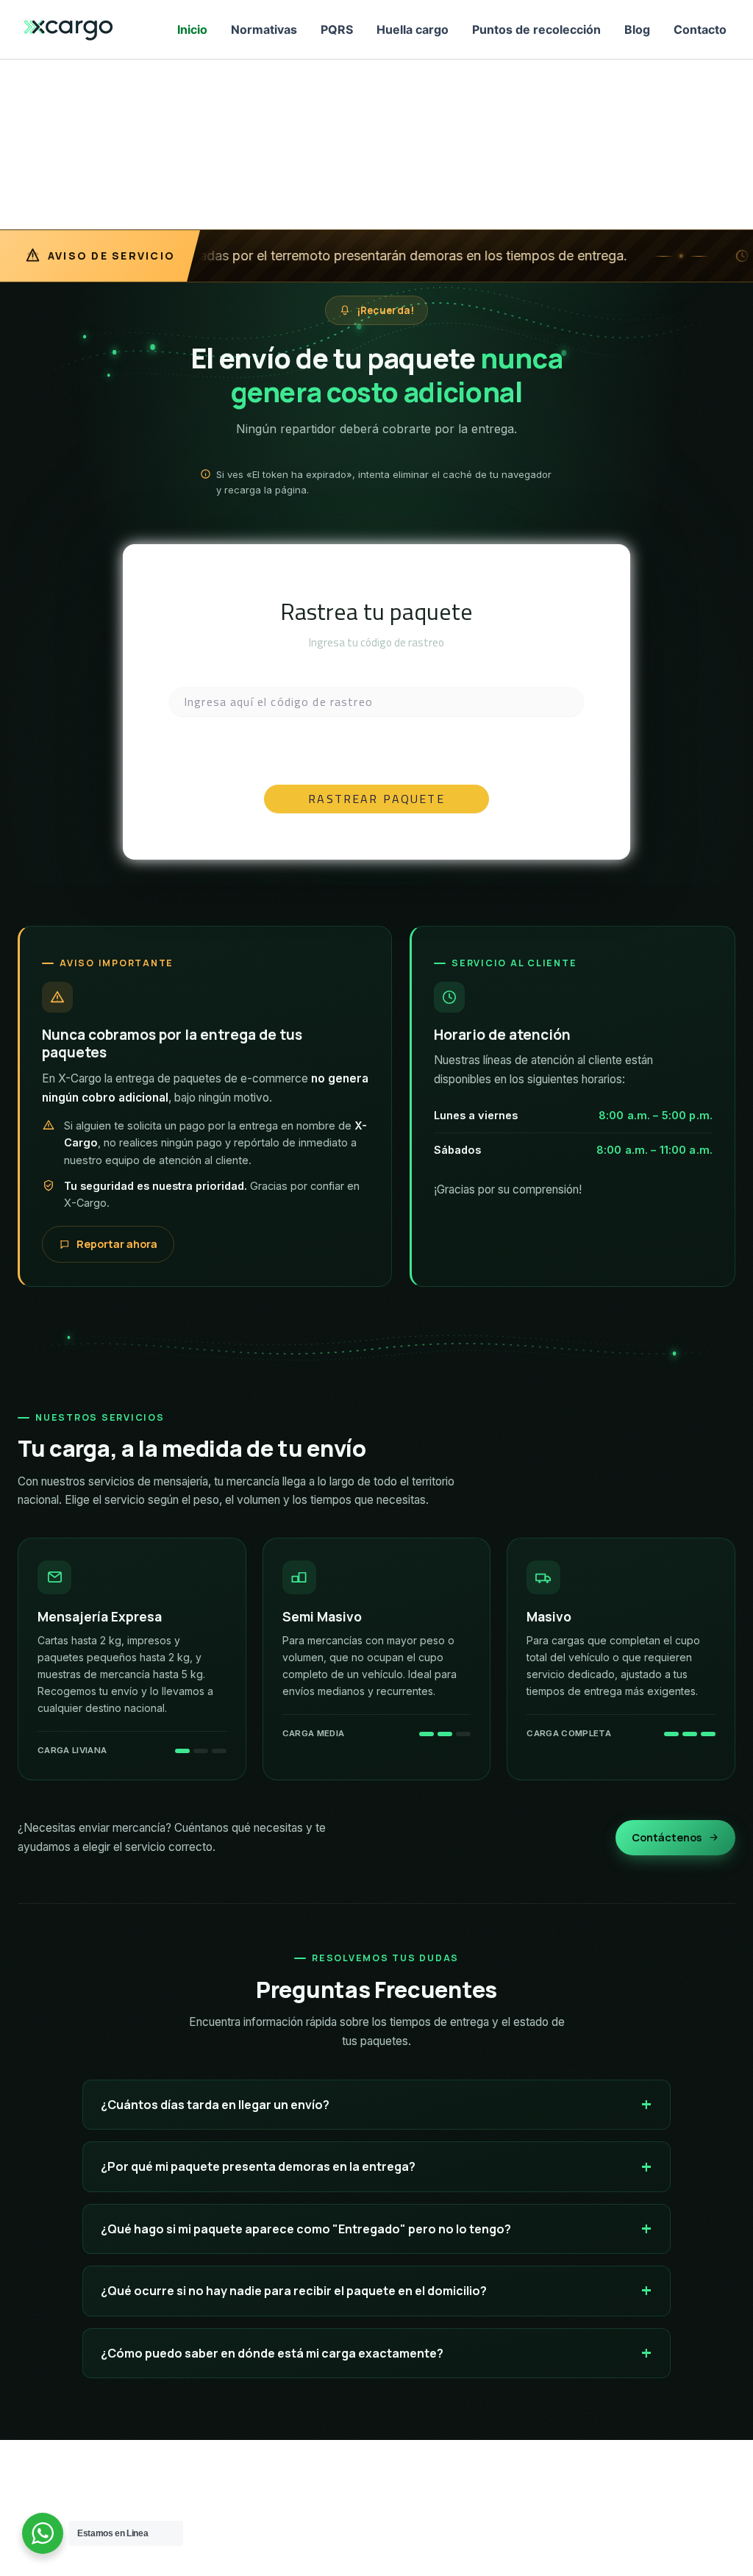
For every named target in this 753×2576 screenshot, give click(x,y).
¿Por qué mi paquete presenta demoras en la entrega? (258, 2166)
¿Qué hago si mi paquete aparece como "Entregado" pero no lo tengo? (306, 2229)
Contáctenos (667, 1837)
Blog (637, 29)
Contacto (700, 29)
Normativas (264, 29)
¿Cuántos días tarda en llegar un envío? (215, 2105)
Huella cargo (413, 29)
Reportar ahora (117, 1244)
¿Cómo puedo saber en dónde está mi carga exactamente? (272, 2353)
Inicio (192, 29)
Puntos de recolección (536, 29)
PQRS (337, 29)
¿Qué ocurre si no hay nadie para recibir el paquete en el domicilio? (294, 2291)
